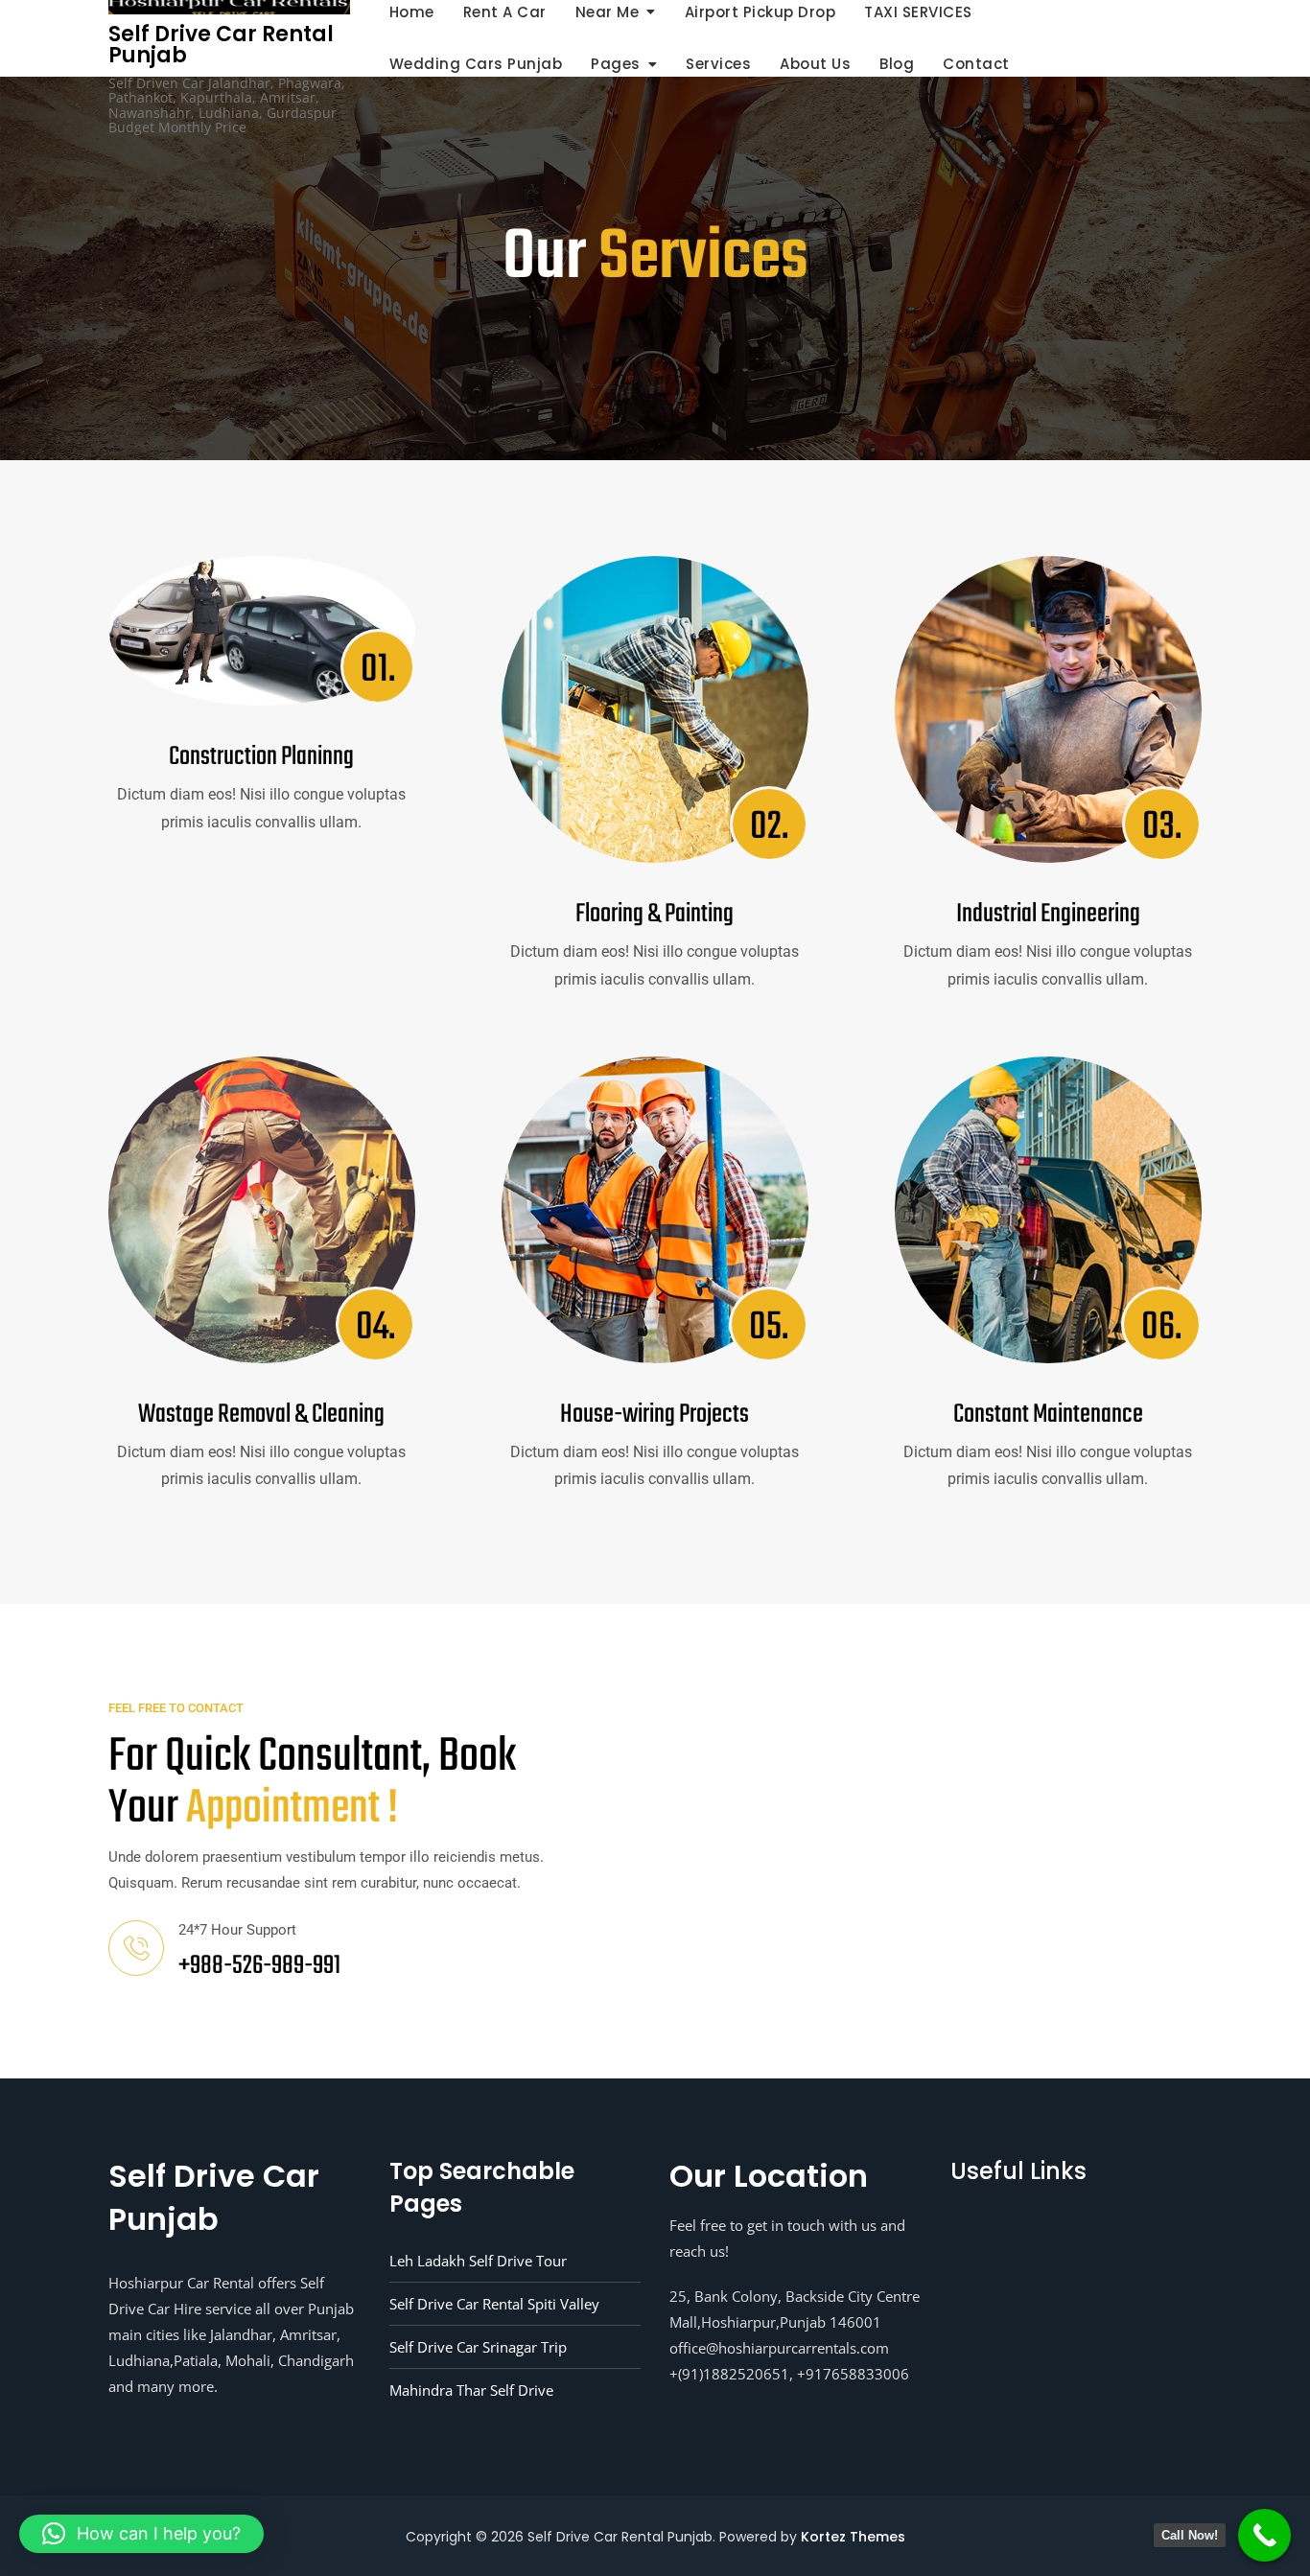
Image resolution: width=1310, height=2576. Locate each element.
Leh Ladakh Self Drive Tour (478, 2261)
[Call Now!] (1264, 2535)
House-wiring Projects (655, 1415)
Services (718, 64)
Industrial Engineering (1048, 914)
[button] (141, 2534)
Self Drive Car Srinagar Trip (478, 2347)
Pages (616, 64)
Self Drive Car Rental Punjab (221, 45)
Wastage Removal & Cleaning (261, 1415)
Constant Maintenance (1048, 1415)
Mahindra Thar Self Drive (471, 2390)
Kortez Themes (853, 2537)
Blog (897, 64)
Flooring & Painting (655, 914)
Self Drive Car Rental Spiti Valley (494, 2304)
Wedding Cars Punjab (476, 64)
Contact (976, 64)
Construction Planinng (261, 757)
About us (815, 64)
